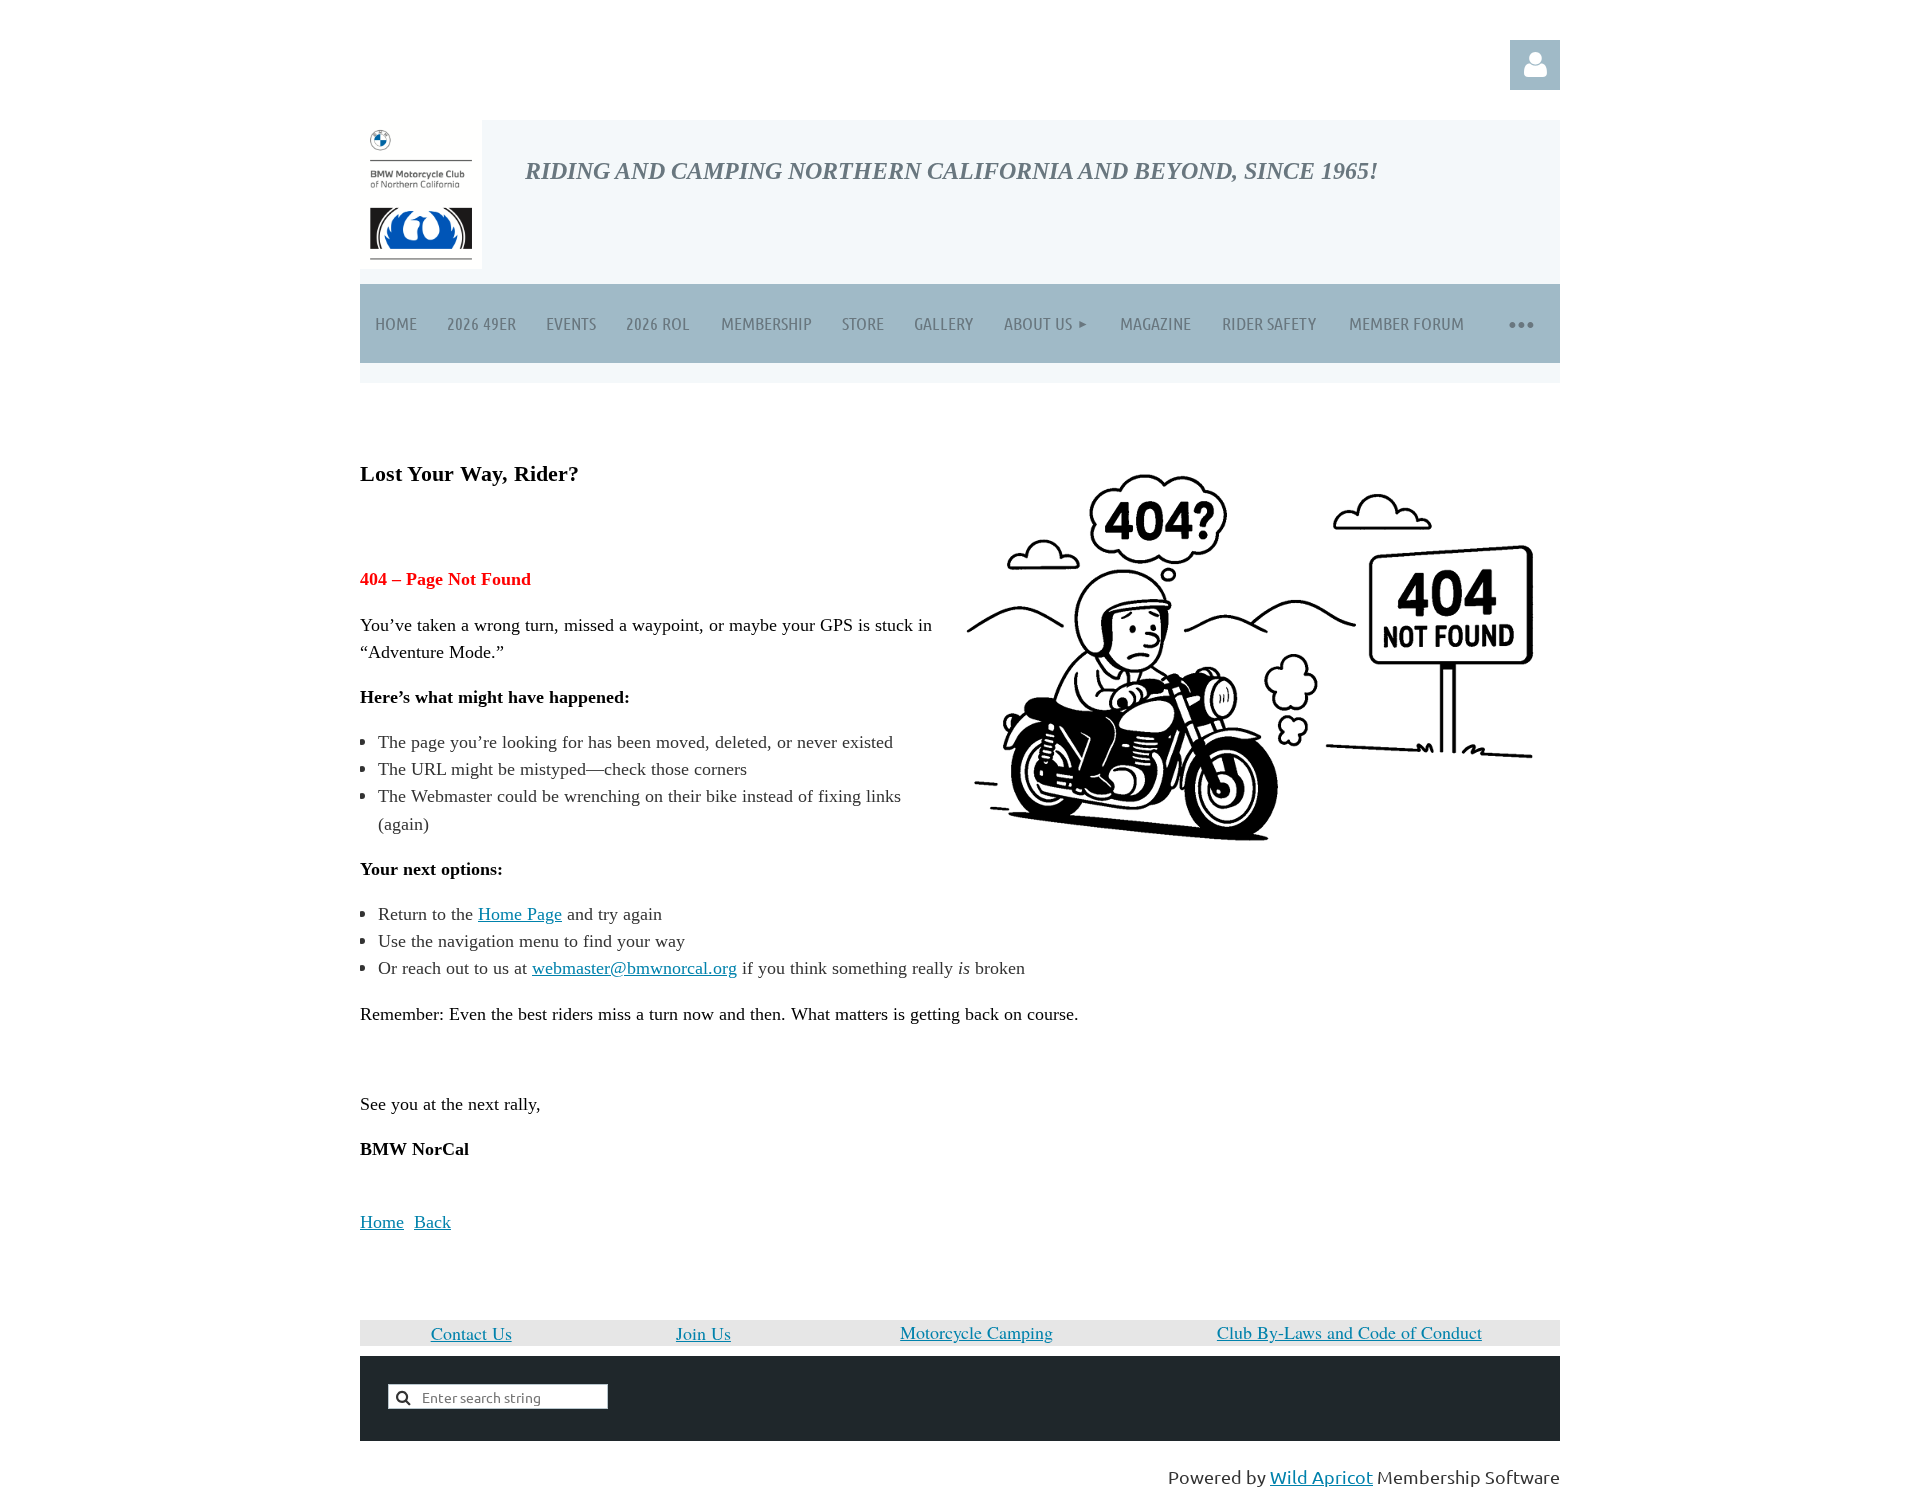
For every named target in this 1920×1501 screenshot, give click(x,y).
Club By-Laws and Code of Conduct (1349, 1332)
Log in (1535, 65)
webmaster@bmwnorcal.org (634, 968)
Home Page (520, 914)
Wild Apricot (1321, 1476)
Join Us (703, 1333)
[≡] (1520, 323)
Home (382, 1222)
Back (432, 1222)
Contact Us (471, 1333)
